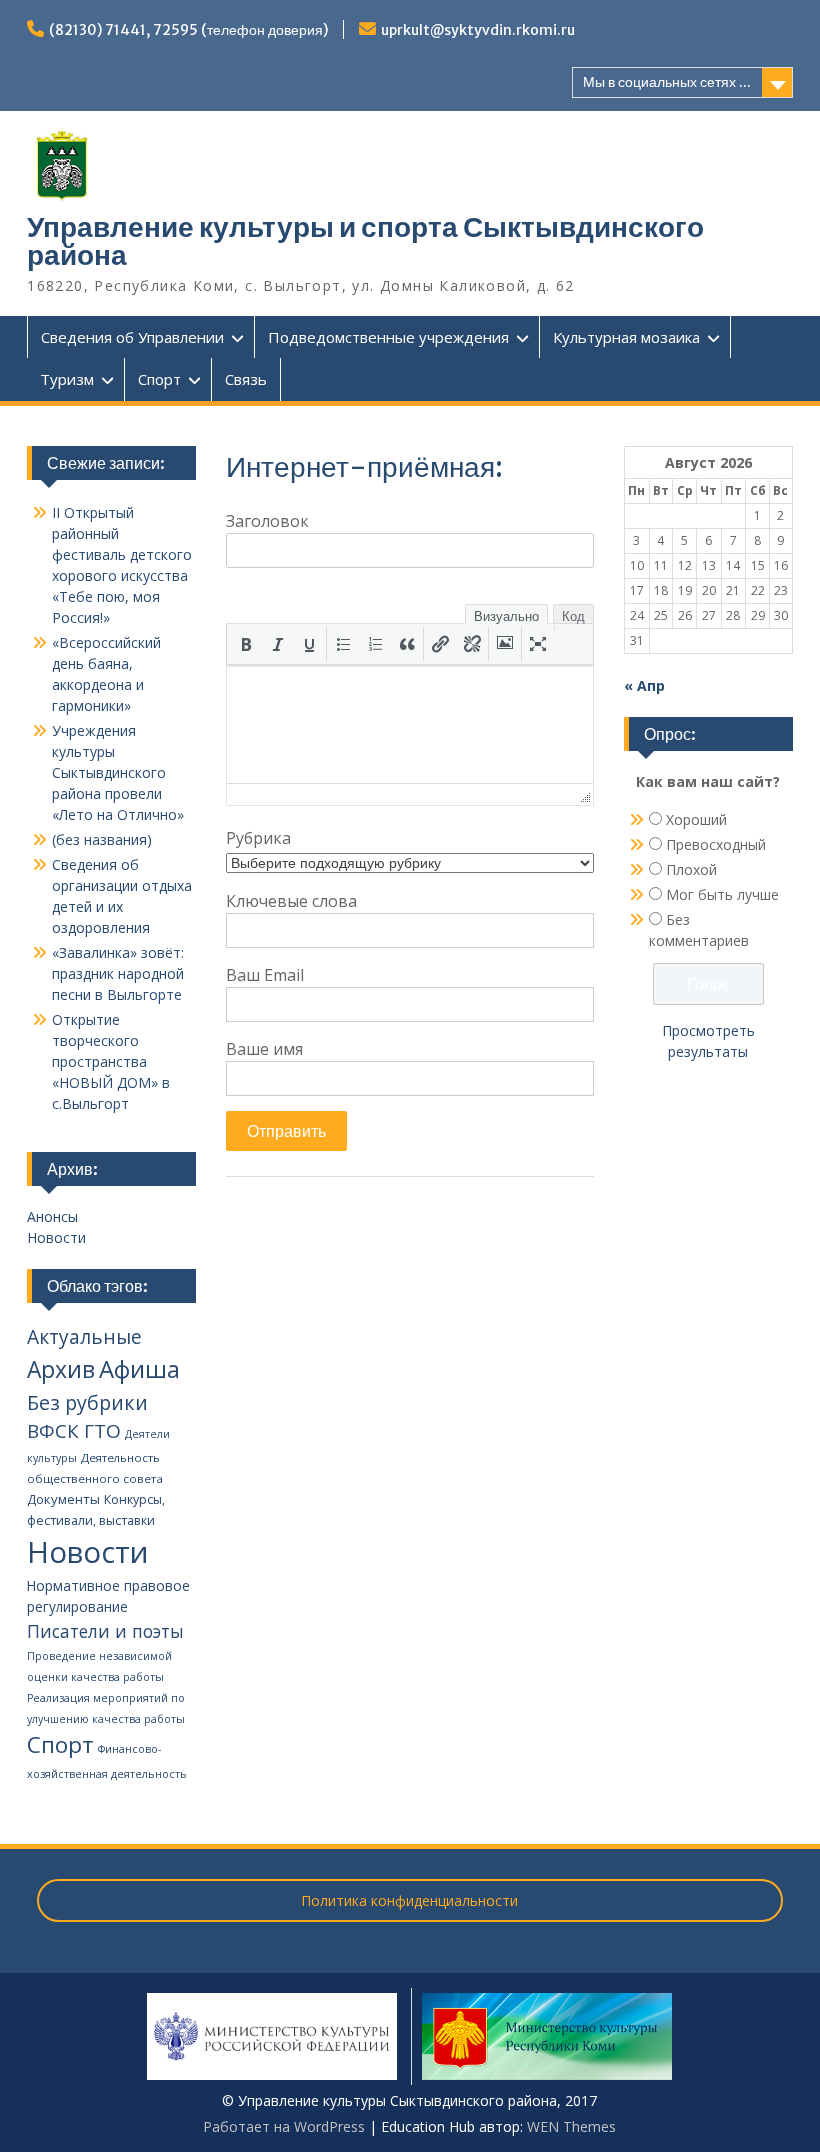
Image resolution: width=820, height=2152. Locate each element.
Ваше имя (264, 1049)
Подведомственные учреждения (388, 337)
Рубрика (258, 838)
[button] (246, 644)
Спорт (159, 379)
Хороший (696, 819)
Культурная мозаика (626, 337)
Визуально (506, 616)
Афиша (139, 1368)
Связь (246, 379)
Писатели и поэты (105, 1631)
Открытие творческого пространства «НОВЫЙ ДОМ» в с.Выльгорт (111, 1061)
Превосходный (716, 844)
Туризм (67, 379)
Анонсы (52, 1216)
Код (573, 616)
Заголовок (267, 521)
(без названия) (102, 839)
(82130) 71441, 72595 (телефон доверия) (188, 30)
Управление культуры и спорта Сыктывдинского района (365, 241)
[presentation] (246, 644)
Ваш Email (265, 975)
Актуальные (84, 1337)
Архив (61, 1369)
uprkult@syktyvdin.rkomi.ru (478, 30)
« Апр (644, 685)
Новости (56, 1237)
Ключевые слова (291, 901)
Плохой (691, 869)
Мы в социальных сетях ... (667, 82)
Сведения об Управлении (132, 337)
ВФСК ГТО (74, 1431)
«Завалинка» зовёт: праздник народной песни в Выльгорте (118, 973)
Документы (63, 1499)
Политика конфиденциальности (409, 1900)
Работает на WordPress (284, 2126)
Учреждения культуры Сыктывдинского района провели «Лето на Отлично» (118, 772)
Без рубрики (87, 1402)
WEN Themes (571, 2126)
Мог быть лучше (722, 894)
